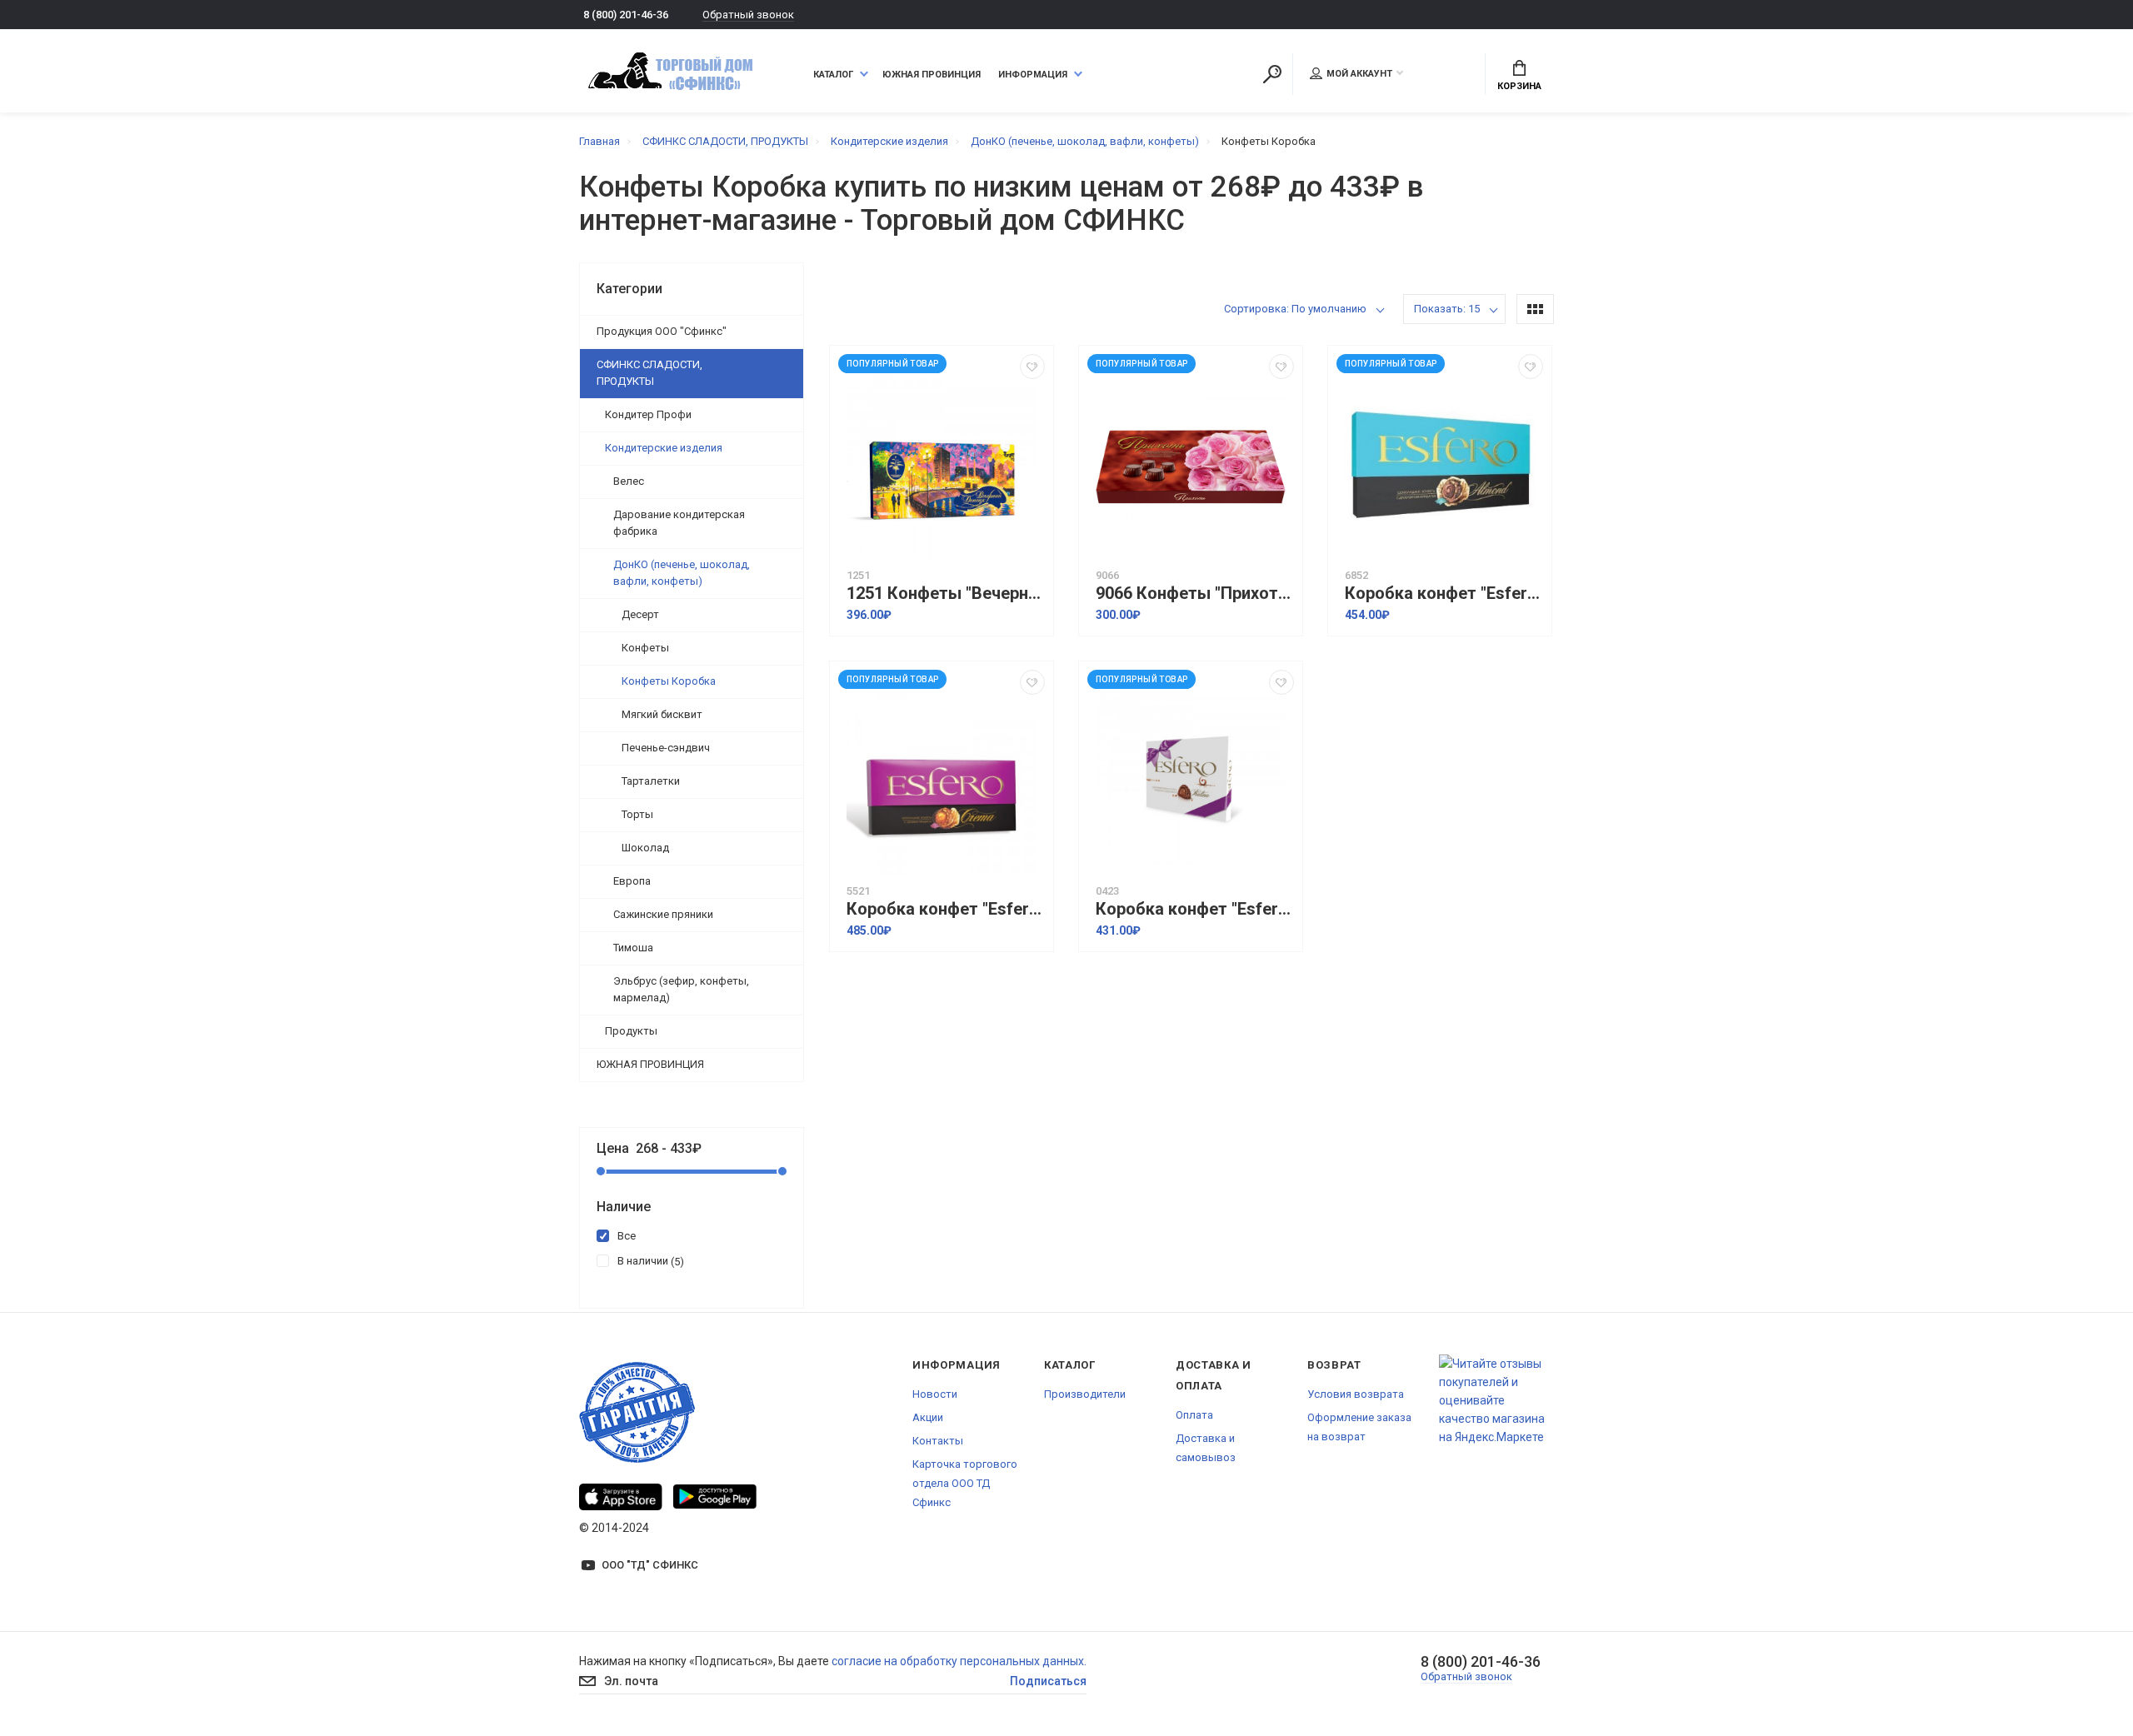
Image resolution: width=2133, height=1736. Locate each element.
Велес (629, 481)
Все (627, 1236)
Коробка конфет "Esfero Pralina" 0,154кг (1195, 909)
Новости (935, 1394)
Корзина (1519, 86)
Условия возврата (1356, 1394)
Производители (1085, 1394)
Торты (637, 814)
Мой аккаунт (1359, 74)
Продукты (631, 1031)
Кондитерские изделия (664, 448)
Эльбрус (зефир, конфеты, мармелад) (681, 989)
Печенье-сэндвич (666, 748)
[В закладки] (1032, 367)
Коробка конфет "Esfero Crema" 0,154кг (946, 909)
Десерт (640, 614)
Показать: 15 (1447, 309)
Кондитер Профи (648, 414)
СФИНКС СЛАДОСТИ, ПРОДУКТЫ (649, 373)
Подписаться (1048, 1681)
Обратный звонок (748, 15)
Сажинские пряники (663, 914)
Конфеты (645, 648)
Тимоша (633, 948)
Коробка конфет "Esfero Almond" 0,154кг (1444, 594)
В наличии (649, 1261)
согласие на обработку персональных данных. (959, 1661)
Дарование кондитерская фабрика (679, 523)
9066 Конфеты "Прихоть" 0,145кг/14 (1195, 594)
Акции (928, 1417)
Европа (632, 881)
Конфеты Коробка (669, 681)
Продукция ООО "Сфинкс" (662, 331)
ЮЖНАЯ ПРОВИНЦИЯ (650, 1064)
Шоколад (645, 848)
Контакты (938, 1441)
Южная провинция (932, 75)
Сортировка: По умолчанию (1295, 309)
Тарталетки (651, 781)
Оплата (1194, 1415)
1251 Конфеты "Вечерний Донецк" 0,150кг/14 (946, 594)
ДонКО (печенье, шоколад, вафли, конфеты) (682, 573)
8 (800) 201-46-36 (626, 15)
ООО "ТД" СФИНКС (650, 1565)
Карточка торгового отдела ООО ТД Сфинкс (965, 1483)
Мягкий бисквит (662, 714)
